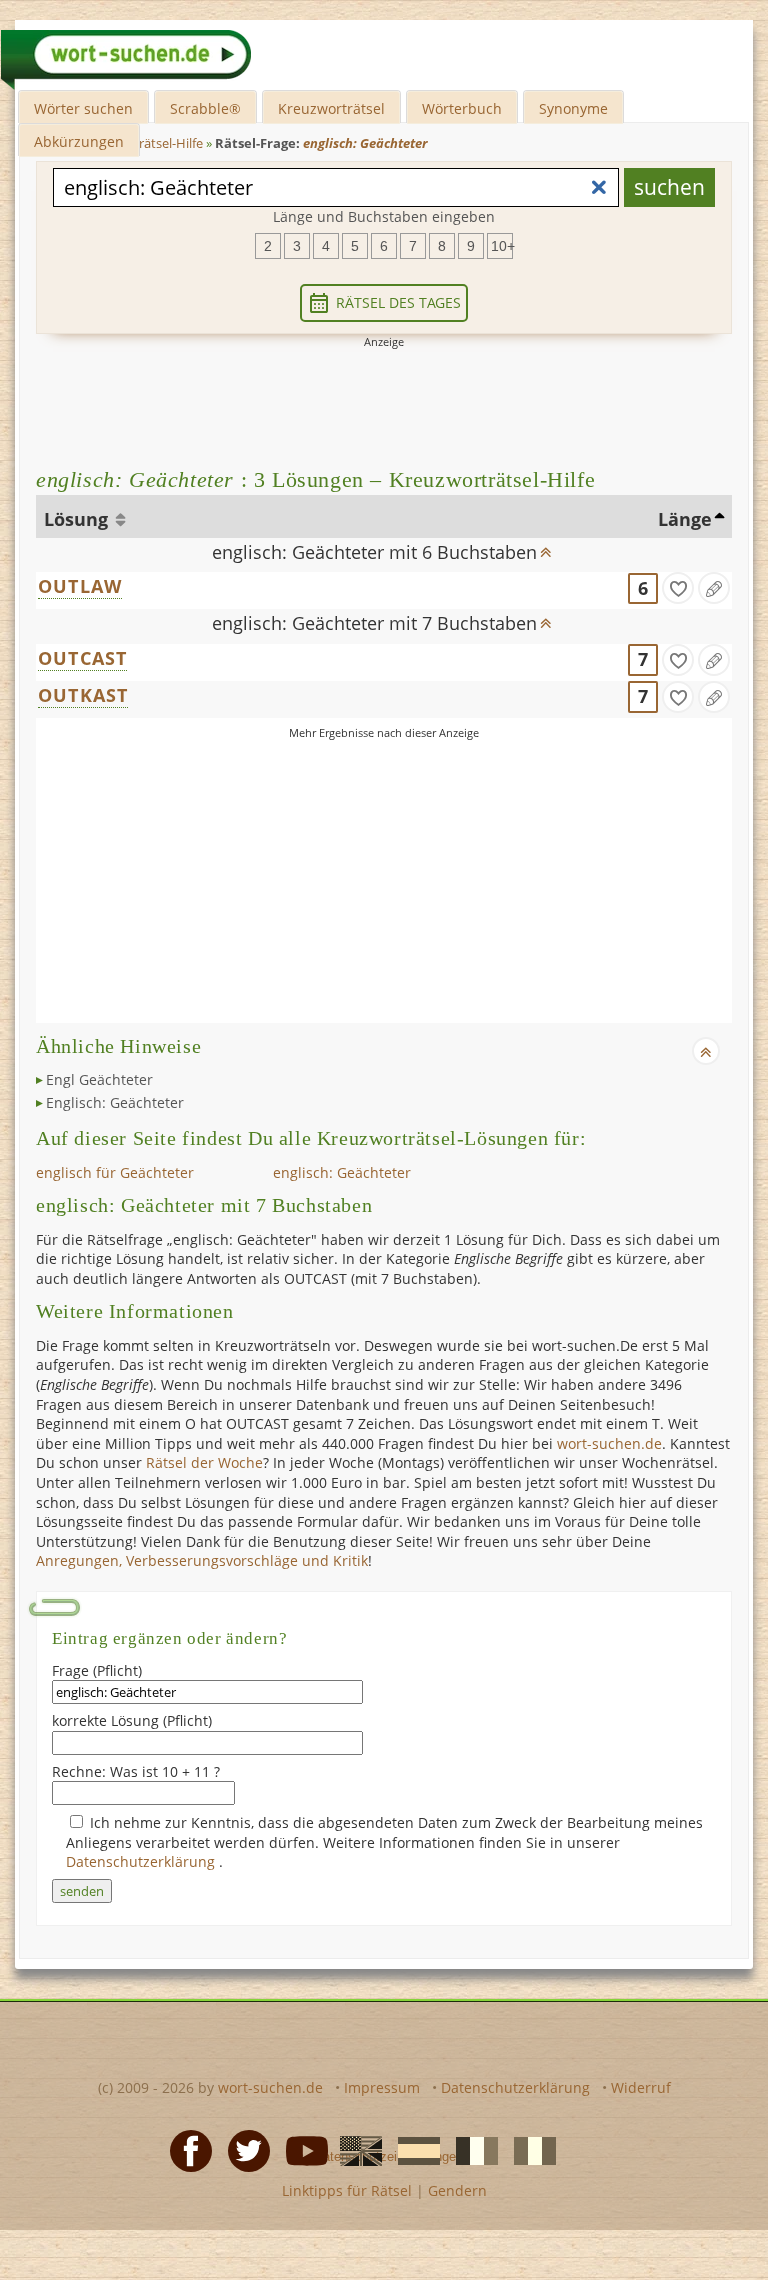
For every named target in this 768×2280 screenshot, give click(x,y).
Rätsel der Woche (204, 1462)
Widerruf (641, 2087)
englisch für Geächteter (115, 1172)
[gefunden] (678, 588)
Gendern (457, 2190)
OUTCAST (82, 658)
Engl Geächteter (99, 1079)
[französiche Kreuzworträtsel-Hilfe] (471, 2150)
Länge (685, 519)
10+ (502, 246)
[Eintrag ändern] (714, 588)
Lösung (78, 519)
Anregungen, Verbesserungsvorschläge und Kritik (202, 1560)
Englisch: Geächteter (115, 1102)
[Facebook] (185, 2150)
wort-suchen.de (609, 1443)
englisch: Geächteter (342, 1172)
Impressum (382, 2087)
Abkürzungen (79, 141)
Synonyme (573, 108)
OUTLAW (80, 586)
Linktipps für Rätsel (347, 2190)
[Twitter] (243, 2150)
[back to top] (546, 546)
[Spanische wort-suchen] (413, 2150)
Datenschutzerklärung (142, 1861)
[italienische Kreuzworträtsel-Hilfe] (529, 2150)
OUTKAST (83, 695)
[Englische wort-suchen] (355, 2150)
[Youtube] (301, 2150)
